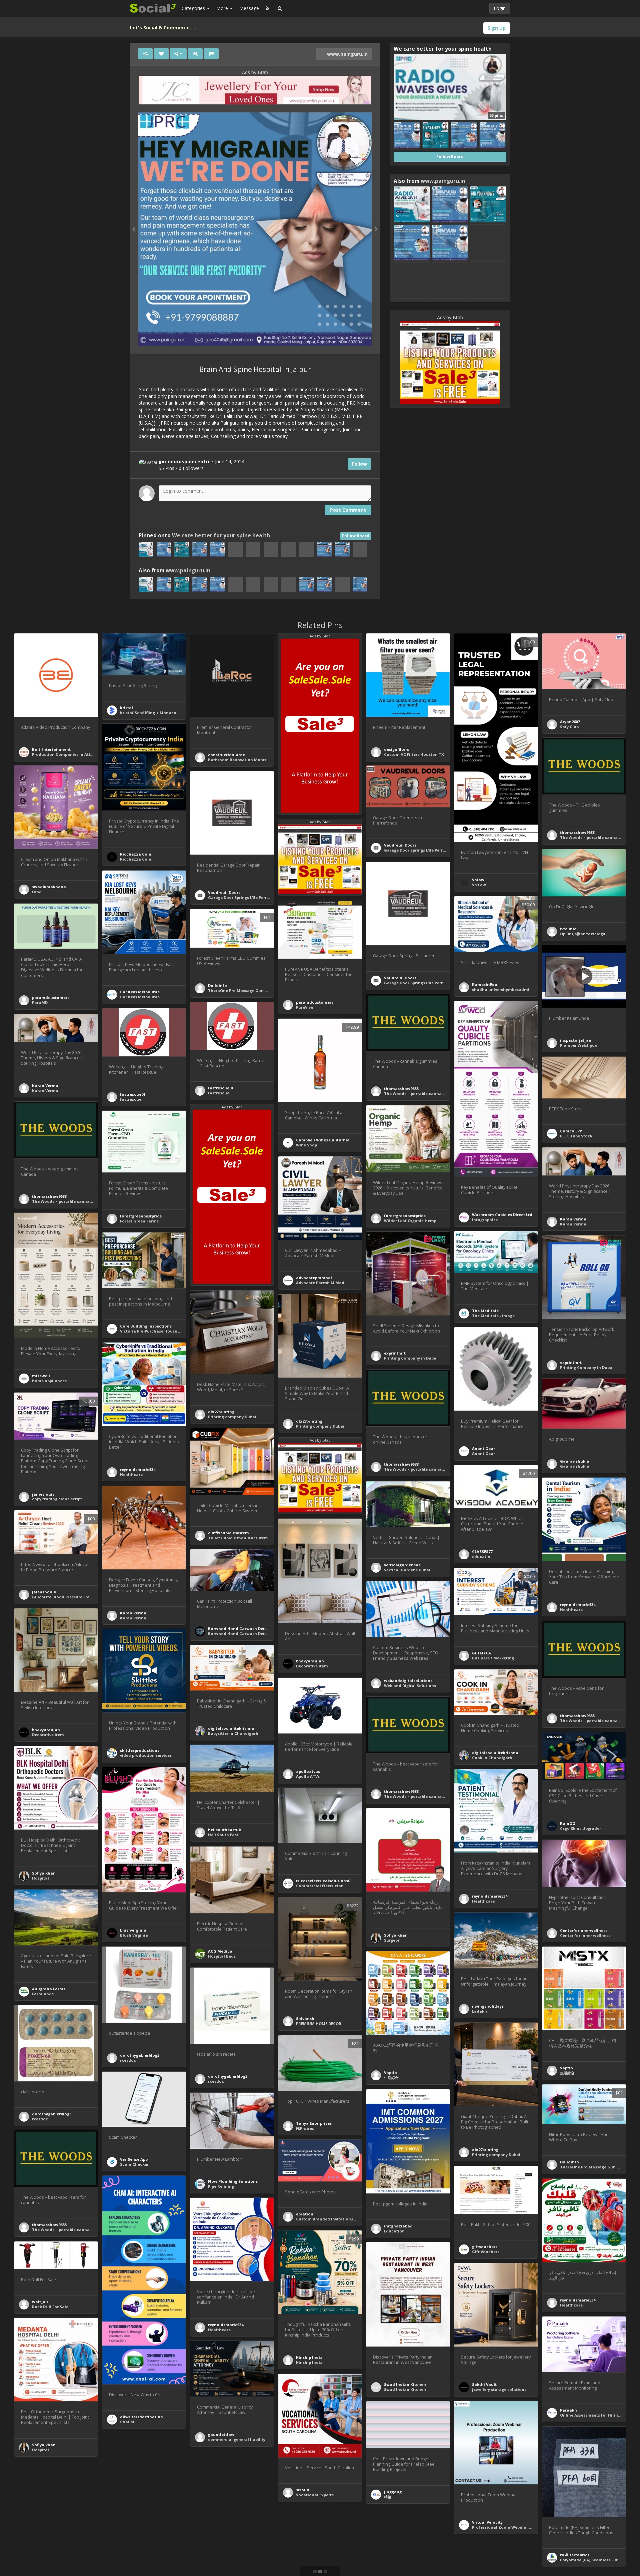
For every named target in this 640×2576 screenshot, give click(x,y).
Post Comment (348, 510)
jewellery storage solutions (499, 2389)
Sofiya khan (44, 1873)
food (37, 892)
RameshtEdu (485, 984)
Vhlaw (478, 880)
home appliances (49, 1381)
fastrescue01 (221, 1088)
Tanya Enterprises (314, 2123)
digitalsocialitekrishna (231, 1728)
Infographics (485, 1220)
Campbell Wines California (323, 1140)
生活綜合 (567, 2073)
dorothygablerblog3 (140, 2055)
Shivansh (305, 2018)
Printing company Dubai (232, 1417)
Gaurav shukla (575, 1461)
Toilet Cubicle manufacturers (238, 1538)
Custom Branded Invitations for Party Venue (340, 2219)
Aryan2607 (570, 722)
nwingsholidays (488, 2006)
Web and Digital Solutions (410, 1686)
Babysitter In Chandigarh (233, 1733)
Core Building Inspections (146, 1326)
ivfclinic (568, 929)
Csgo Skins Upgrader (580, 1828)
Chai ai (127, 2422)
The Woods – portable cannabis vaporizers (427, 1094)
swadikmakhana (49, 887)
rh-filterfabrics (575, 2555)
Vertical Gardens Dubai (407, 1570)
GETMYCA (481, 1653)
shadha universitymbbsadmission (506, 989)
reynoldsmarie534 (138, 1469)
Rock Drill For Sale (50, 2307)
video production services (146, 1755)
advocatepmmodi (314, 1278)
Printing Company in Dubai (411, 1358)
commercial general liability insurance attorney (256, 2439)
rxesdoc (128, 2060)
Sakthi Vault (484, 2384)
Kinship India (309, 2357)
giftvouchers (485, 2247)
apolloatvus (308, 1771)
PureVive (304, 1007)
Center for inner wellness (585, 1935)
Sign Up (497, 28)
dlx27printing (221, 1412)
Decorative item (312, 1666)
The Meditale (485, 1311)
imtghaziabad (398, 2226)
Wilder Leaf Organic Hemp (410, 1221)
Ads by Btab (255, 72)
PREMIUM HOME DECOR (319, 2023)
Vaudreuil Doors (400, 845)
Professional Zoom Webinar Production (512, 2527)
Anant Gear (483, 1448)
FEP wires (305, 2128)
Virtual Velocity (487, 2522)
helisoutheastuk (224, 1830)
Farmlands (43, 1994)
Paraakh (568, 2410)
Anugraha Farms (49, 1989)
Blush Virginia (134, 1935)
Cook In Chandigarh (492, 1758)
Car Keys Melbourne (140, 992)
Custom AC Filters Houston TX (414, 754)
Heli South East (223, 1835)
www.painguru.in (347, 54)
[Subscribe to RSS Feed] (267, 8)
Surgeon (392, 1940)
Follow (359, 464)
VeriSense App (134, 2159)
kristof (127, 708)
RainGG (568, 1823)
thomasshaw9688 (577, 832)
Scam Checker (134, 2164)
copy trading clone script (57, 1499)
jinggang (393, 2492)
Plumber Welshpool (579, 1045)
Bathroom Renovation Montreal (240, 760)
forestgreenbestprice (405, 1216)
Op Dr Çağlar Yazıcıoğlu (583, 934)
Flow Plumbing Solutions (233, 2181)
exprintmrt (395, 1353)
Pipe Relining (221, 2186)
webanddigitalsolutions (408, 1681)
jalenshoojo (44, 1592)
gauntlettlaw (221, 2434)
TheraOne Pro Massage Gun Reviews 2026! (249, 990)
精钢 (388, 2497)
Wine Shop (306, 1145)
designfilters (396, 749)
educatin (481, 1557)
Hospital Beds (222, 1956)
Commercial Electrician (320, 1886)
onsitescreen (221, 2573)
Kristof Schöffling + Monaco (148, 713)
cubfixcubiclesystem (228, 1533)
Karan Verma (45, 1086)
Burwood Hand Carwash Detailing (242, 1629)
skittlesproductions (140, 1750)
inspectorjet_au (576, 1040)
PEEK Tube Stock (576, 1136)
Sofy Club (569, 727)
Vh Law (479, 885)
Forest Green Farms (139, 1221)
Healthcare (131, 1474)
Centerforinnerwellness (584, 1930)
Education (394, 2231)
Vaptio (566, 2068)
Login (500, 8)
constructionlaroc (226, 755)
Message (249, 8)
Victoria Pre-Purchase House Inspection (160, 1331)
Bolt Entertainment (51, 749)
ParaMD (40, 1002)
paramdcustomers (315, 1002)
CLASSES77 (482, 1552)
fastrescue (219, 1093)
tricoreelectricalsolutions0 (323, 1881)
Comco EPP (571, 1131)
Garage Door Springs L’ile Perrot (415, 850)
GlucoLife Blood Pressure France (64, 1597)
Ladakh (479, 2011)
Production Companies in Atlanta (66, 754)
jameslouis (43, 1494)
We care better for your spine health (221, 536)
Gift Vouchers (486, 2252)
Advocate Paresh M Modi (321, 1283)
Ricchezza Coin (136, 854)
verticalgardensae (402, 1565)
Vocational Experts (315, 2495)
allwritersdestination (141, 2417)
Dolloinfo (217, 985)
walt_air (40, 2302)
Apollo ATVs (308, 1776)
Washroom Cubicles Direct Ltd (502, 1215)
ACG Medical (221, 1951)
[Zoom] (195, 54)
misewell (41, 1376)
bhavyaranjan (310, 1661)
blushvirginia (133, 1930)
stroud (303, 2490)
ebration (305, 2214)
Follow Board (356, 536)
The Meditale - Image (493, 1316)
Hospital (40, 1878)
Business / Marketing (493, 1658)
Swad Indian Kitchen (405, 2384)
